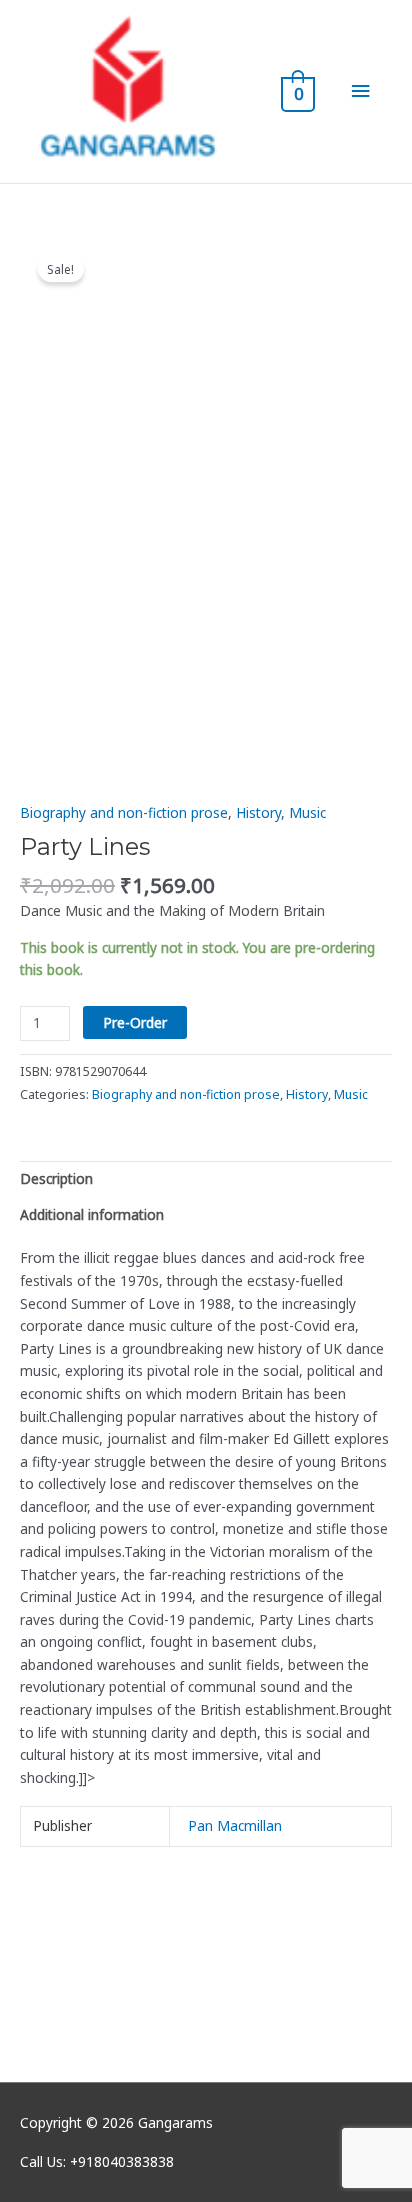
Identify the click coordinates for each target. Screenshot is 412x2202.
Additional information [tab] (92, 1214)
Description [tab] (56, 1178)
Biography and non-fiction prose (124, 812)
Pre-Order (135, 1022)
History (258, 812)
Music (307, 812)
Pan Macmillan (235, 1825)
